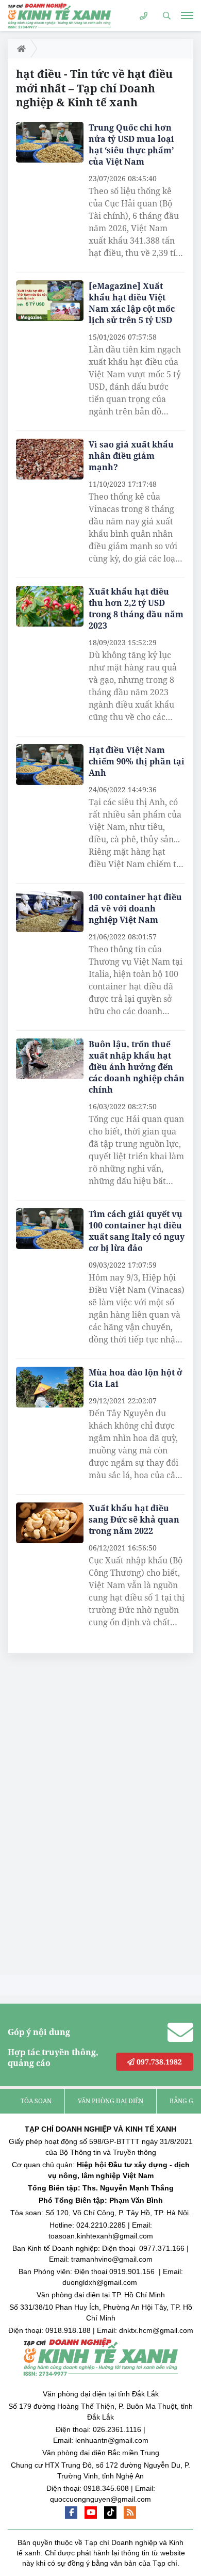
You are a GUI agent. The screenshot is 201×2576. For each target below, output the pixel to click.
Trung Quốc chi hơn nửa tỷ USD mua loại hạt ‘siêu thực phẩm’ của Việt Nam (131, 145)
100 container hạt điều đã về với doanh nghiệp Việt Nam (135, 908)
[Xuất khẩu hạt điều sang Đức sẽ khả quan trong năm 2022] (50, 1523)
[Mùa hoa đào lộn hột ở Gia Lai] (50, 1387)
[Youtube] (91, 2513)
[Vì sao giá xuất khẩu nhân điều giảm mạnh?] (50, 459)
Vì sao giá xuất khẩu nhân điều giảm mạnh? (131, 456)
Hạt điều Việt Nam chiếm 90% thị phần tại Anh (137, 761)
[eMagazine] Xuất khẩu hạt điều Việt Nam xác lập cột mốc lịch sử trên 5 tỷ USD (132, 303)
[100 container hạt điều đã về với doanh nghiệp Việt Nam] (50, 912)
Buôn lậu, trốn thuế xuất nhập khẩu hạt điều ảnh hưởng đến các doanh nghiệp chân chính (137, 1067)
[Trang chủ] (19, 49)
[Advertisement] (85, 1817)
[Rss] (130, 2513)
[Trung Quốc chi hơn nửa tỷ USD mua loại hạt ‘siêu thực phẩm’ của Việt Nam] (50, 142)
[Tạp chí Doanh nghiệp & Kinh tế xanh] (59, 15)
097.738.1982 (158, 2062)
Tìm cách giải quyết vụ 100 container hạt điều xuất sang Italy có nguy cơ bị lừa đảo (137, 1231)
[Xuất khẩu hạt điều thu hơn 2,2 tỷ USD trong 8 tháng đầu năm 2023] (50, 606)
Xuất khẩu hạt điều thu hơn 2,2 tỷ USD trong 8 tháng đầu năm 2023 (136, 609)
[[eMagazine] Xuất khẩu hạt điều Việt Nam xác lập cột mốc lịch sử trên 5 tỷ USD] (50, 301)
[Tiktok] (110, 2513)
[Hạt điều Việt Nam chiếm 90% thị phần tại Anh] (50, 765)
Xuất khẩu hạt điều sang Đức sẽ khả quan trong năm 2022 (134, 1519)
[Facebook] (71, 2513)
